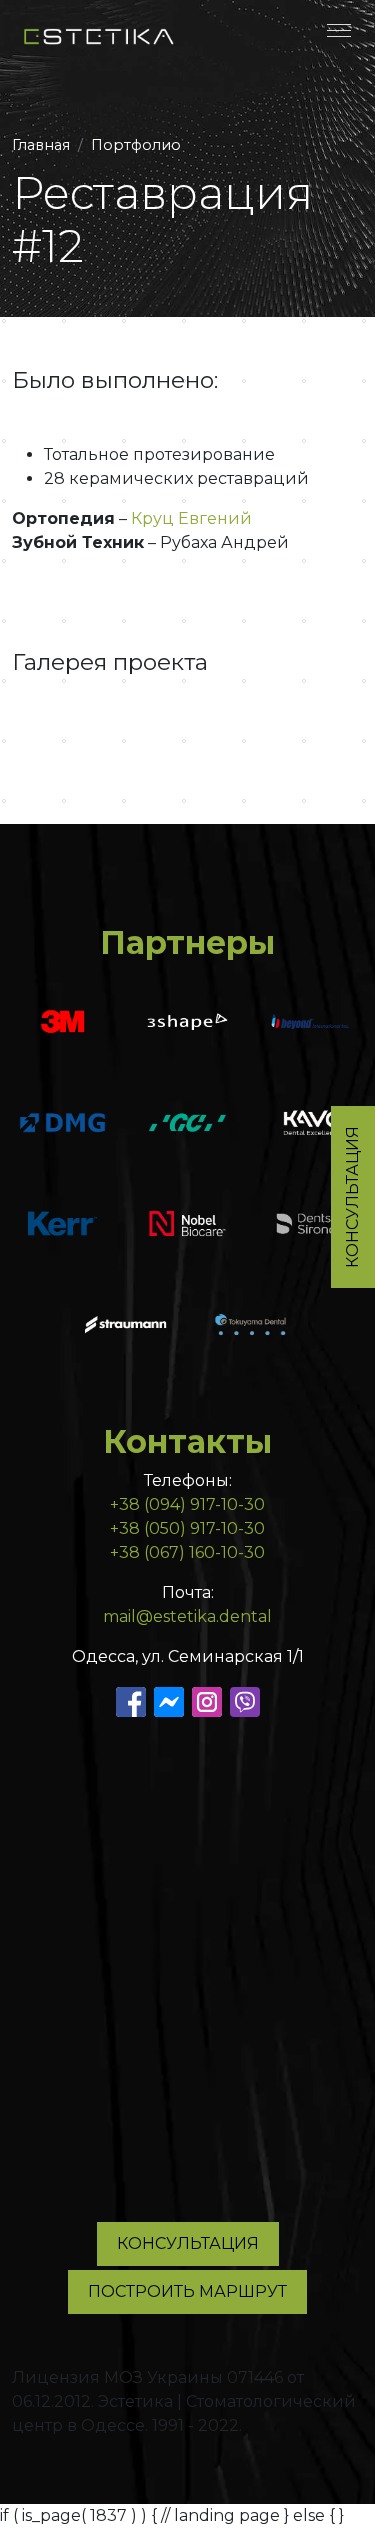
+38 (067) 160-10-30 (187, 1552)
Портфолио (136, 145)
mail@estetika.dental (187, 1616)
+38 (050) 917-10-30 (187, 1528)
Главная (41, 145)
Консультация (188, 2243)
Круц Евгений (191, 518)
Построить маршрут (187, 2291)
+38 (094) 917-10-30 (187, 1504)
